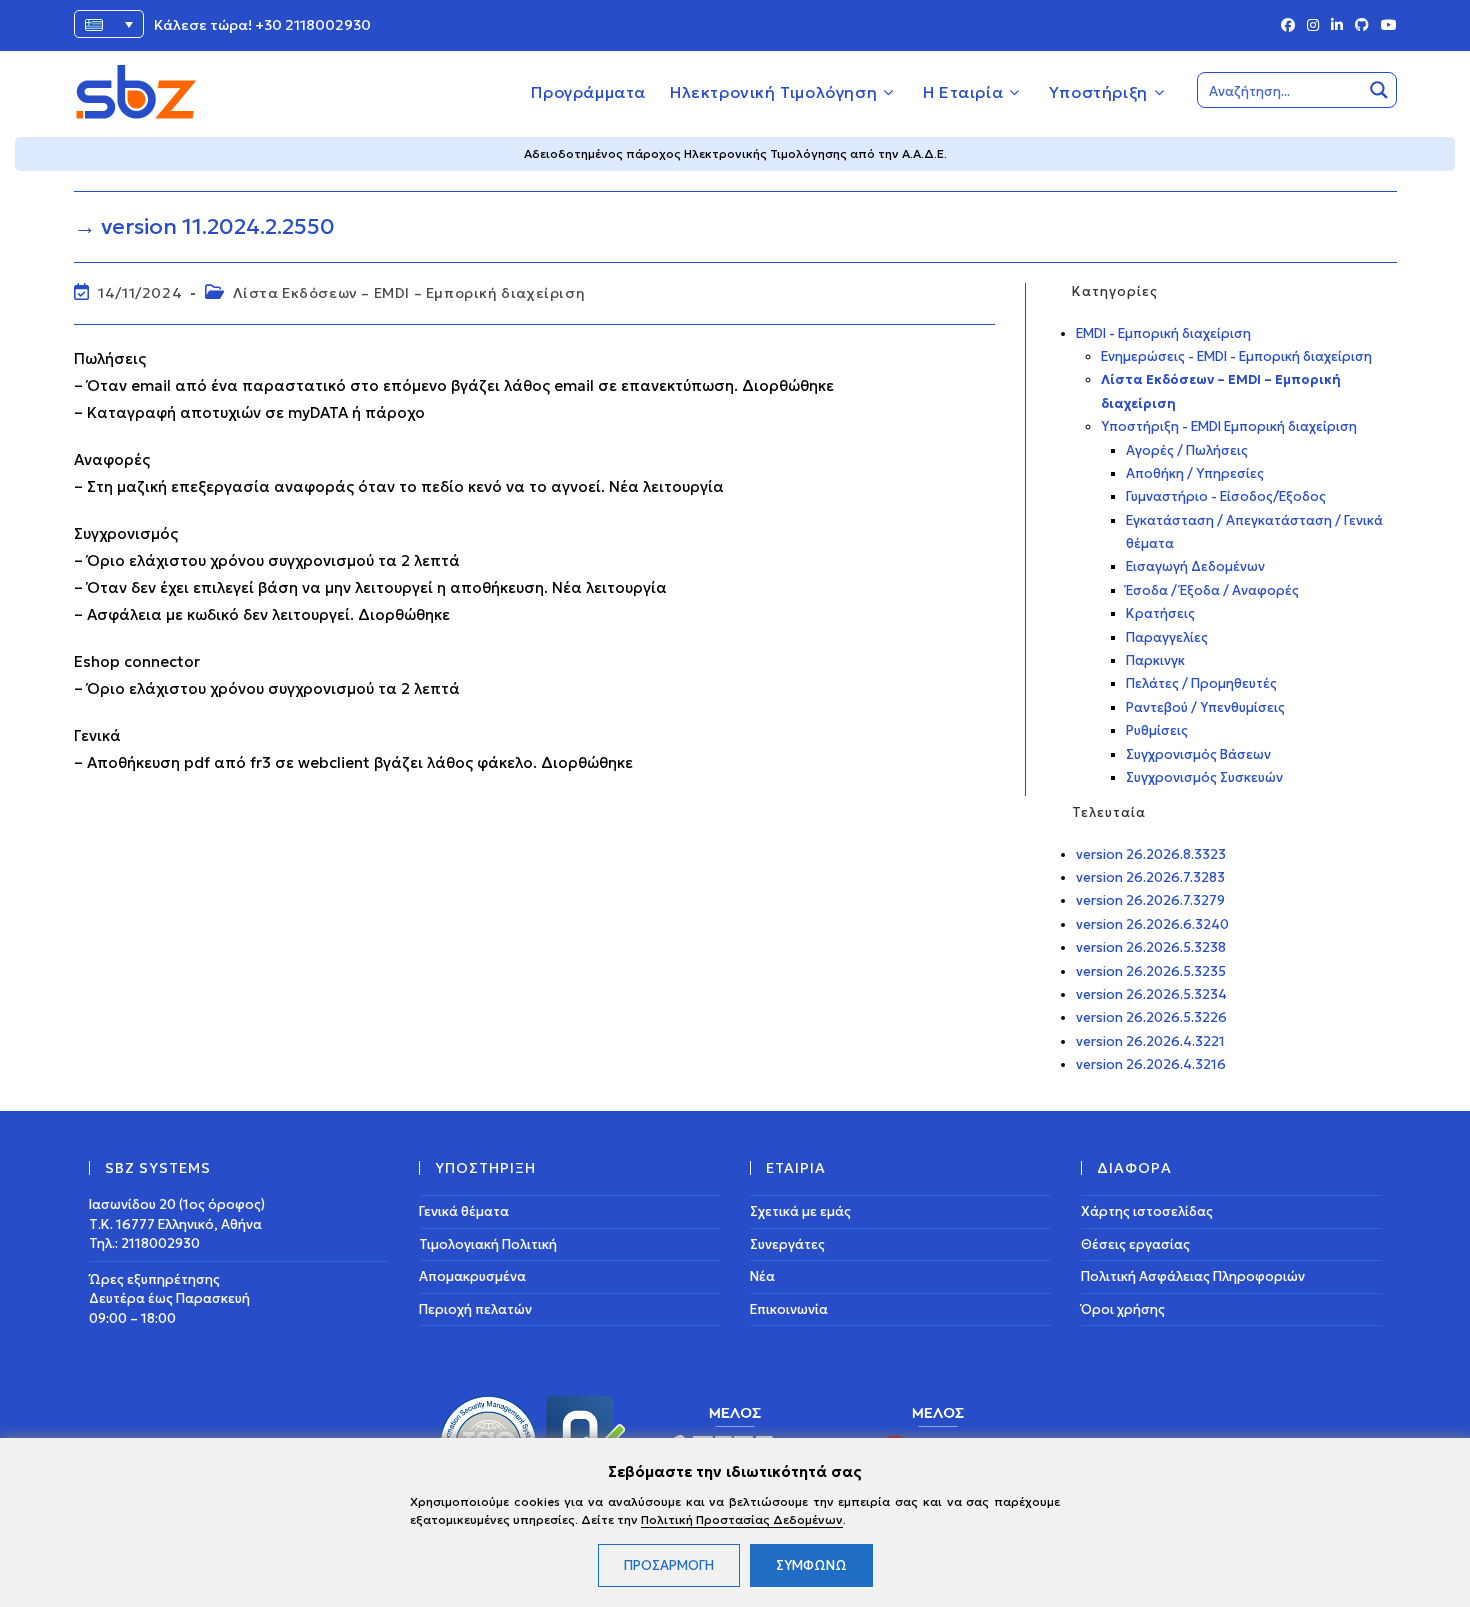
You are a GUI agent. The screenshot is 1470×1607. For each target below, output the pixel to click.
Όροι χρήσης (1123, 1309)
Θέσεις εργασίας (1135, 1244)
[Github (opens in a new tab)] (1362, 26)
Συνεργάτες (787, 1244)
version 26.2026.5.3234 (1151, 994)
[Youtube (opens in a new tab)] (1386, 26)
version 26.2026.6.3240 (1152, 924)
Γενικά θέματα (464, 1211)
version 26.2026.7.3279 (1150, 900)
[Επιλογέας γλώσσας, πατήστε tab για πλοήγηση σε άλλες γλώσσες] (109, 24)
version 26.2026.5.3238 (1151, 947)
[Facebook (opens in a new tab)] (1288, 26)
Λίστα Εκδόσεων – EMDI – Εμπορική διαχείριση (409, 293)
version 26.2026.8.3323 (1151, 854)
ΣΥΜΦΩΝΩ (811, 1565)
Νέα (762, 1276)
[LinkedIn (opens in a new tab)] (1337, 26)
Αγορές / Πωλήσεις (1187, 450)
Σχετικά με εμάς (800, 1211)
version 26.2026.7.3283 (1150, 877)
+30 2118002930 (313, 25)
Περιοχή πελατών (475, 1309)
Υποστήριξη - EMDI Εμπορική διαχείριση (1229, 426)
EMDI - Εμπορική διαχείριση (1163, 333)
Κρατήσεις (1160, 613)
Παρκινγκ (1155, 660)
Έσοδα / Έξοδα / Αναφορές (1212, 590)
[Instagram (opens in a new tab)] (1313, 26)
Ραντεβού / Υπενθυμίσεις (1205, 707)
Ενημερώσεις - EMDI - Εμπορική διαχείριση (1236, 356)
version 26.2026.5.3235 (1151, 971)
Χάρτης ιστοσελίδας (1147, 1211)
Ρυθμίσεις (1157, 730)
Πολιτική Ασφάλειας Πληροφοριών (1193, 1276)
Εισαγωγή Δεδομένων (1195, 566)
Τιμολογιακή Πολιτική (488, 1244)
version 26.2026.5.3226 (1151, 1017)
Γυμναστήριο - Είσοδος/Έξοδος (1226, 496)
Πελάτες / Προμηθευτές (1201, 683)
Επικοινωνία (789, 1309)
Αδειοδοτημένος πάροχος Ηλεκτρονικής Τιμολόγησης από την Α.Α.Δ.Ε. (735, 153)
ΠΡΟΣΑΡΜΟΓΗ (669, 1565)
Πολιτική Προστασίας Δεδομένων (742, 1519)
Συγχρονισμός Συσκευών (1204, 777)
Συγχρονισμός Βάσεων (1198, 754)
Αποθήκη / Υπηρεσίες (1195, 473)
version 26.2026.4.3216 (1151, 1064)
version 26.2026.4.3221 (1150, 1041)
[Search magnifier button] (1379, 90)
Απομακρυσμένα (472, 1276)
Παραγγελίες (1167, 637)
